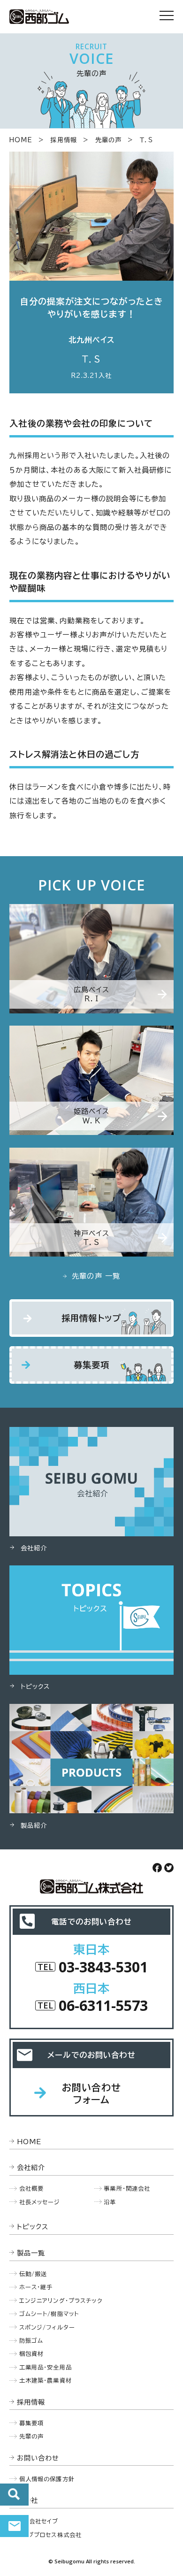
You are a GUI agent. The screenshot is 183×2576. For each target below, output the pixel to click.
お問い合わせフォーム (92, 2093)
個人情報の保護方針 (47, 2479)
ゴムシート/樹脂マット (49, 2314)
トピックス (33, 2227)
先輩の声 (109, 140)
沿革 (110, 2202)
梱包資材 (32, 2354)
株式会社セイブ (38, 2521)
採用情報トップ (91, 1318)
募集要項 (92, 1365)
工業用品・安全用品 (46, 2367)
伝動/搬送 (33, 2274)
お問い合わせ (14, 2526)
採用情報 (64, 140)
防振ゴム (31, 2340)
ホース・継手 (36, 2287)
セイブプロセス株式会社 (50, 2535)
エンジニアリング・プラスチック (61, 2300)
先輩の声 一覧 (96, 1276)
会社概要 (32, 2188)
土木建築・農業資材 (46, 2380)
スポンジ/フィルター (47, 2327)
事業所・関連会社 (127, 2188)
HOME (21, 140)
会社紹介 (31, 2167)
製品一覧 (31, 2253)
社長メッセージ (40, 2202)
